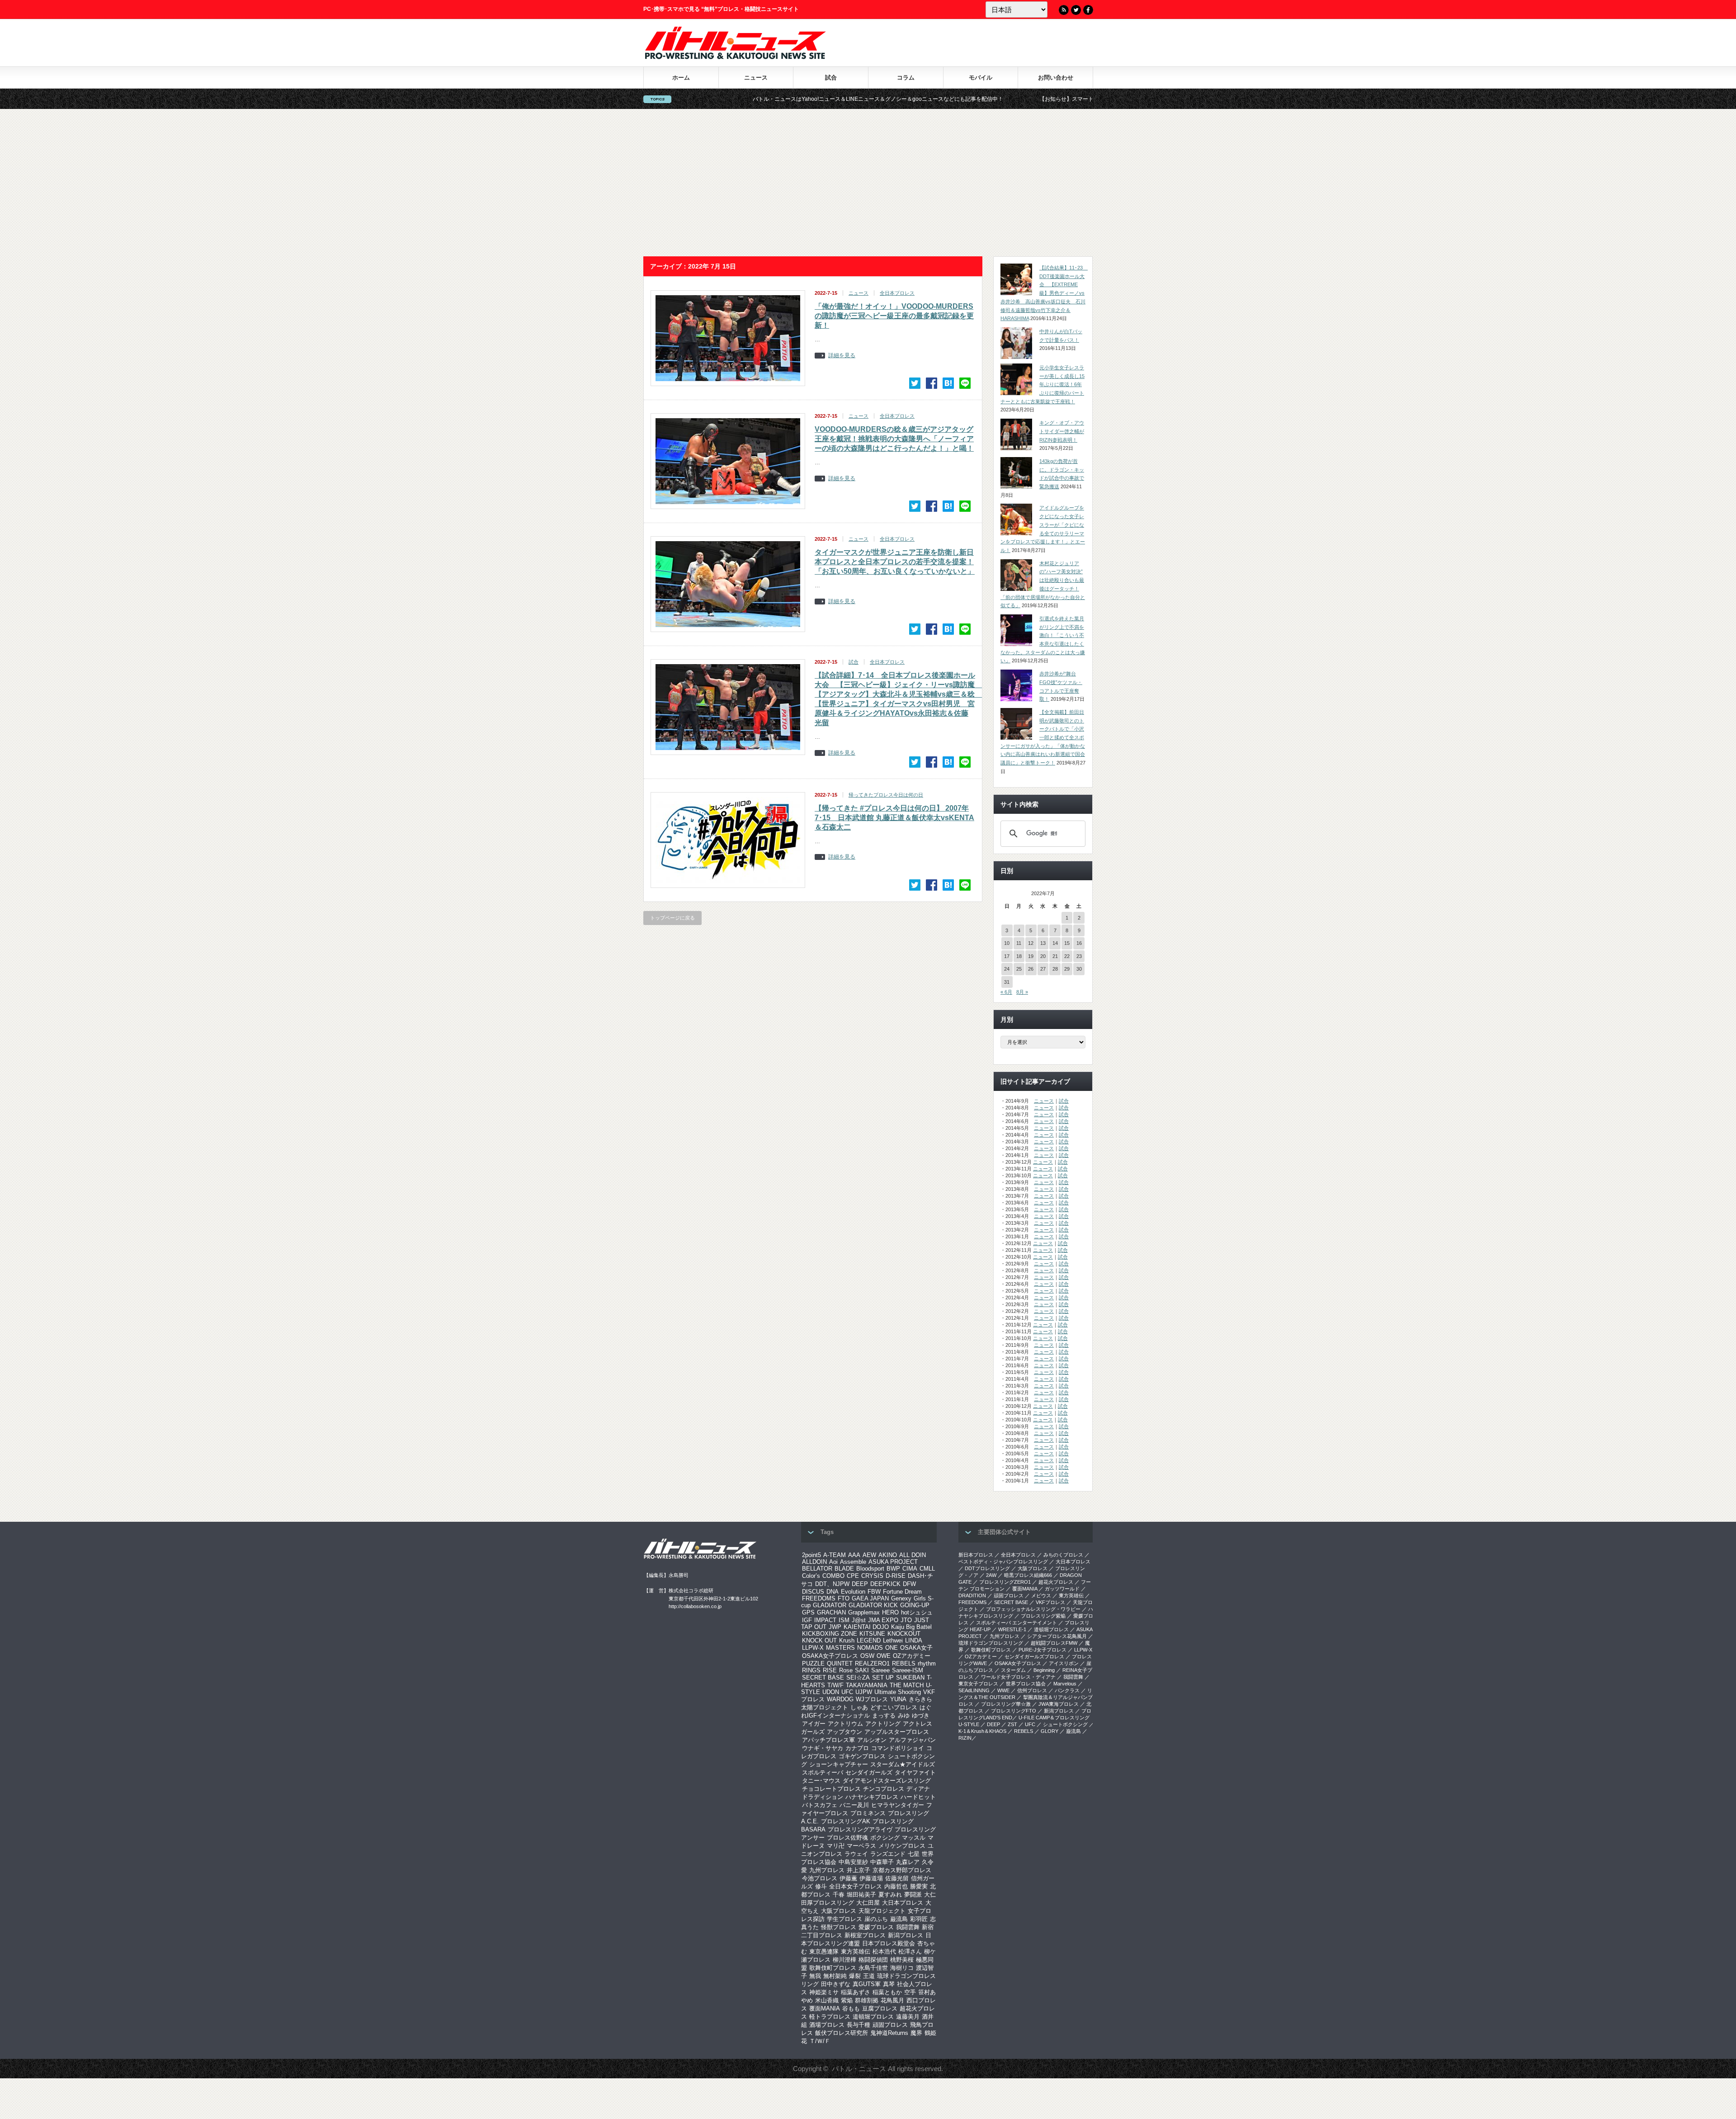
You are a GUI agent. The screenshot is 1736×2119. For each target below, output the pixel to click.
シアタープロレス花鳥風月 (1057, 1636)
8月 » (1022, 992)
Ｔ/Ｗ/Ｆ (820, 2041)
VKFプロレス (1050, 1602)
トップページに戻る (672, 918)
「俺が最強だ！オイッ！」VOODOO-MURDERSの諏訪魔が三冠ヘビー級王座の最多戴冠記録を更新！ (894, 316)
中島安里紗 (853, 1862)
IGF (807, 1620)
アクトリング (883, 1724)
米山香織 (827, 2000)
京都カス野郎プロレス (902, 1870)
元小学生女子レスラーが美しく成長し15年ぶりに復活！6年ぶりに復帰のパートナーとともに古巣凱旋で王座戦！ (1043, 385)
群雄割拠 (867, 2000)
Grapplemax (864, 1612)
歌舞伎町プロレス (833, 1968)
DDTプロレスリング (987, 1568)
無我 (815, 1976)
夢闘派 (913, 1895)
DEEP (860, 1584)
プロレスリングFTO (1014, 1711)
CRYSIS (872, 1576)
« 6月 (1006, 992)
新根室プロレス (865, 1935)
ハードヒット (918, 1797)
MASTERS (840, 1648)
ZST (1012, 1724)
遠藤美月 (908, 2017)
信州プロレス (1032, 1690)
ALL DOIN (913, 1555)
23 (1079, 956)
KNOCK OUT (819, 1640)
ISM (844, 1620)
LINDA (914, 1640)
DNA (833, 1592)
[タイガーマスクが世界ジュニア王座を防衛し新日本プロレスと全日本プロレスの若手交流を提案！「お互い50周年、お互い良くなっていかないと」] (948, 629)
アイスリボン (1064, 1663)
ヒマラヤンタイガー (898, 1805)
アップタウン (844, 1732)
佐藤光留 (897, 1878)
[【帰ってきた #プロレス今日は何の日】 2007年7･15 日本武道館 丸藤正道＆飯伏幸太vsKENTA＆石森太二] (948, 885)
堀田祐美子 (861, 1895)
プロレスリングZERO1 (1005, 1582)
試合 (831, 78)
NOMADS (870, 1648)
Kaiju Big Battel (911, 1627)
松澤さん (910, 1951)
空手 (910, 1992)
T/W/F (835, 1685)
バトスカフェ (820, 1805)
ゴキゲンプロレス (862, 1756)
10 (1007, 943)
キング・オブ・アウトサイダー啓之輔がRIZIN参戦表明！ (1062, 431)
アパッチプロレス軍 (828, 1740)
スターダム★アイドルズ (903, 1764)
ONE (892, 1648)
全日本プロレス (897, 293)
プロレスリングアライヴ (860, 1829)
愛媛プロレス (876, 1927)
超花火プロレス (1056, 1582)
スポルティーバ (823, 1772)
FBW (874, 1592)
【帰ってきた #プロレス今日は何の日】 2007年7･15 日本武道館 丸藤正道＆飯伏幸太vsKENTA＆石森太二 (894, 818)
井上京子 (859, 1870)
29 (1067, 969)
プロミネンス (868, 1813)
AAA (854, 1555)
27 (1043, 969)
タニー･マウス (821, 1781)
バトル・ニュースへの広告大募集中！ (1091, 99)
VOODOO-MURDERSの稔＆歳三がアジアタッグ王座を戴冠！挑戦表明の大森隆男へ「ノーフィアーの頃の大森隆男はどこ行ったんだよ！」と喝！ (894, 439)
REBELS (904, 1664)
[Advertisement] (868, 183)
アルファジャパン (912, 1740)
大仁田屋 (868, 1903)
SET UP (883, 1678)
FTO (844, 1598)
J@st (859, 1620)
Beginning (1044, 1670)
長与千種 (859, 2025)
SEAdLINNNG (974, 1690)
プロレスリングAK (846, 1821)
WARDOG (840, 1699)
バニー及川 (854, 1805)
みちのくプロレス (1063, 1555)
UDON (831, 1692)
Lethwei (893, 1640)
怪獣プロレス (839, 1927)
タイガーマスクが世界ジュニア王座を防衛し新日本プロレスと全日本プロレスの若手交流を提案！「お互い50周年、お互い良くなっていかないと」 (895, 562)
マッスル (914, 1838)
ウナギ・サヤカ (823, 1748)
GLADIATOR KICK (873, 1605)
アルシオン (872, 1740)
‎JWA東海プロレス (1059, 1704)
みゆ (904, 1715)
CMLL (927, 1569)
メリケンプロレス (902, 1846)
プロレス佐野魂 (847, 1838)
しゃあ (859, 1707)
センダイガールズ (869, 1772)
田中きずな (836, 1984)
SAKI (862, 1670)
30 (1079, 969)
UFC (847, 1692)
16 (1079, 943)
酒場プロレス (827, 2025)
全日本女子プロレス (856, 1886)
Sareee (880, 1670)
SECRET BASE (823, 1678)
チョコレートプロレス (831, 1789)
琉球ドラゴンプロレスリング (991, 1643)
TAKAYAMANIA (867, 1685)
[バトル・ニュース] (735, 57)
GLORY (1050, 1731)
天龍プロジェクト (882, 1911)
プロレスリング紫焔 (1043, 1616)
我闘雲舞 (908, 1927)
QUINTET (840, 1664)
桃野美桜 (902, 1960)
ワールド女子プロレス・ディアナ (1018, 1677)
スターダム (1013, 1670)
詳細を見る (842, 356)
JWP (835, 1627)
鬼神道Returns (889, 2033)
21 (1055, 956)
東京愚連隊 (824, 1951)
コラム (906, 78)
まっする (884, 1715)
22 (1067, 956)
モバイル (981, 78)
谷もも (851, 2008)
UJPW (864, 1692)
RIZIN (965, 1738)
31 (1007, 982)
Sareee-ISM (908, 1670)
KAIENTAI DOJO (866, 1627)
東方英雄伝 (856, 1951)
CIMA (910, 1569)
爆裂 (855, 1976)
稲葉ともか (887, 1992)
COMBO (833, 1576)
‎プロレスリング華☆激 (1006, 1704)
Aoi (833, 1562)
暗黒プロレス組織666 (1028, 1575)
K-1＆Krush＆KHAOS (982, 1731)
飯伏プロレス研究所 (842, 2033)
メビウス (1041, 1595)
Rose (846, 1670)
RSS (1064, 10)
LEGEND (869, 1640)
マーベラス (861, 1846)
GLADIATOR (830, 1605)
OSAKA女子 (916, 1648)
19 (1031, 956)
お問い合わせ (1056, 78)
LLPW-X (813, 1648)
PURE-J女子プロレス (1043, 1650)
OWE (884, 1656)
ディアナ (918, 1789)
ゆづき (921, 1715)
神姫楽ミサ (824, 1992)
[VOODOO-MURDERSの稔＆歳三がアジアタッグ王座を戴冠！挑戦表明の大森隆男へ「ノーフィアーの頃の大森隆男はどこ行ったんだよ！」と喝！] (948, 506)
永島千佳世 (873, 1968)
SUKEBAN (910, 1678)
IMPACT (825, 1620)
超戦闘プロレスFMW (1054, 1643)
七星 (914, 1854)
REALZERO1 (872, 1664)
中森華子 (882, 1862)
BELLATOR (817, 1569)
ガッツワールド (1062, 1589)
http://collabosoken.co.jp (695, 1606)
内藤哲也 (896, 1886)
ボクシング (885, 1838)
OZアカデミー (912, 1656)
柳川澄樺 (844, 1960)
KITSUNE (872, 1634)
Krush (847, 1640)
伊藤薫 (848, 1878)
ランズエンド (888, 1854)
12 (1031, 943)
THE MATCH (907, 1685)
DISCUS (813, 1592)
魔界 (916, 2033)
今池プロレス (820, 1878)
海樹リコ (902, 1968)
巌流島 (899, 1919)
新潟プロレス (906, 1935)
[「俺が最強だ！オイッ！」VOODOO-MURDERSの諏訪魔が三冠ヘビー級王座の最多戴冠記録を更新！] (948, 383)
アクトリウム (845, 1724)
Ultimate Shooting (898, 1692)
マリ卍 (836, 1846)
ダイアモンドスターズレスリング (887, 1781)
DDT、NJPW (832, 1584)
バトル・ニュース (859, 2069)
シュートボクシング (1065, 1724)
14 (1055, 943)
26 (1031, 969)
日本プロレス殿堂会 (889, 1943)
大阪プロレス (839, 1911)
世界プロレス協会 (1026, 1684)
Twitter (1076, 10)
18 (1019, 956)
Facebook (1088, 10)
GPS (808, 1612)
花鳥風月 (892, 2000)
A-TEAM (835, 1555)
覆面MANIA (825, 2008)
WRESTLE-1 (1012, 1629)
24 (1007, 969)
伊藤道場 (871, 1878)
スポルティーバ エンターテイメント (1017, 1623)
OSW (867, 1656)
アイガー (814, 1724)
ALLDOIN (814, 1562)
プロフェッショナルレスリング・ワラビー (1033, 1609)
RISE (830, 1670)
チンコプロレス (884, 1789)
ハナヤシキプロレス (872, 1797)
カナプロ (857, 1748)
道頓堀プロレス (873, 2017)
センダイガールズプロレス (1034, 1657)
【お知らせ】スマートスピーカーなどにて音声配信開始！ (939, 99)
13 (1043, 943)
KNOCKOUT (904, 1634)
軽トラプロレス (830, 2017)
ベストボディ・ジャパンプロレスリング (1003, 1562)
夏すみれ (890, 1895)
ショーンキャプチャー (839, 1764)
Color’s (811, 1576)
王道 (869, 1976)
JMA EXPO (883, 1620)
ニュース (756, 78)
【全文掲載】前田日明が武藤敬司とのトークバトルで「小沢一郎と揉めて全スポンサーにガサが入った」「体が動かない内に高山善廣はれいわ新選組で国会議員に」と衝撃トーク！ (1043, 737)
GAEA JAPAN (870, 1598)
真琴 (889, 1984)
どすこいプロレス (894, 1707)
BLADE (844, 1569)
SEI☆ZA (858, 1678)
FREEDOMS (819, 1598)
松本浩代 (884, 1951)
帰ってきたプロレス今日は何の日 (886, 795)
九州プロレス (827, 1870)
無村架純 (835, 1976)
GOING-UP (915, 1605)
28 (1055, 969)
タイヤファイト (915, 1772)
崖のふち (876, 1919)
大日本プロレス (903, 1903)
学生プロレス (844, 1919)
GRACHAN (831, 1612)
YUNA (898, 1699)
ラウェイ (856, 1854)
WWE (1003, 1690)
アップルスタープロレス (897, 1732)
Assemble (853, 1562)
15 (1067, 943)
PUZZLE (813, 1664)
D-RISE (896, 1576)
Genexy (901, 1598)
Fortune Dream (902, 1592)
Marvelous (1065, 1684)
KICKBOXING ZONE (830, 1634)
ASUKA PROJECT (893, 1562)
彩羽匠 (919, 1919)
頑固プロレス (890, 2025)
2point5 (811, 1555)
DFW (909, 1584)
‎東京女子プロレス (978, 1684)
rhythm (927, 1664)
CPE (853, 1576)
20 (1043, 956)
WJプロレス (872, 1699)
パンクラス (1067, 1690)
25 (1019, 969)
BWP (893, 1569)
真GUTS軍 (867, 1984)
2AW (991, 1575)
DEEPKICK (885, 1584)
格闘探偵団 (873, 1960)
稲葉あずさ (856, 1992)
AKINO (888, 1555)
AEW (869, 1555)
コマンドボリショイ (898, 1748)
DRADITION (972, 1595)
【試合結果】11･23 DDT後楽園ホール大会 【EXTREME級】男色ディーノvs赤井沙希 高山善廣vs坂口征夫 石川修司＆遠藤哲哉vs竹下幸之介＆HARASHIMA (1044, 293)
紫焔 (847, 2000)
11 (1019, 943)
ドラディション (823, 1797)
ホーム (681, 78)
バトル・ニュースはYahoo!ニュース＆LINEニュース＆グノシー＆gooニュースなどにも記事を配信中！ (707, 99)
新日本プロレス (976, 1555)
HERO (890, 1612)
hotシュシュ (917, 1612)
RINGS (811, 1670)
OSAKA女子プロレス (830, 1656)
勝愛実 (919, 1886)
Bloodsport (870, 1569)
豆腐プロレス (880, 2008)
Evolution (853, 1592)
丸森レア (908, 1862)
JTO (906, 1620)
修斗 (821, 1886)
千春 (839, 1895)
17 (1007, 956)
